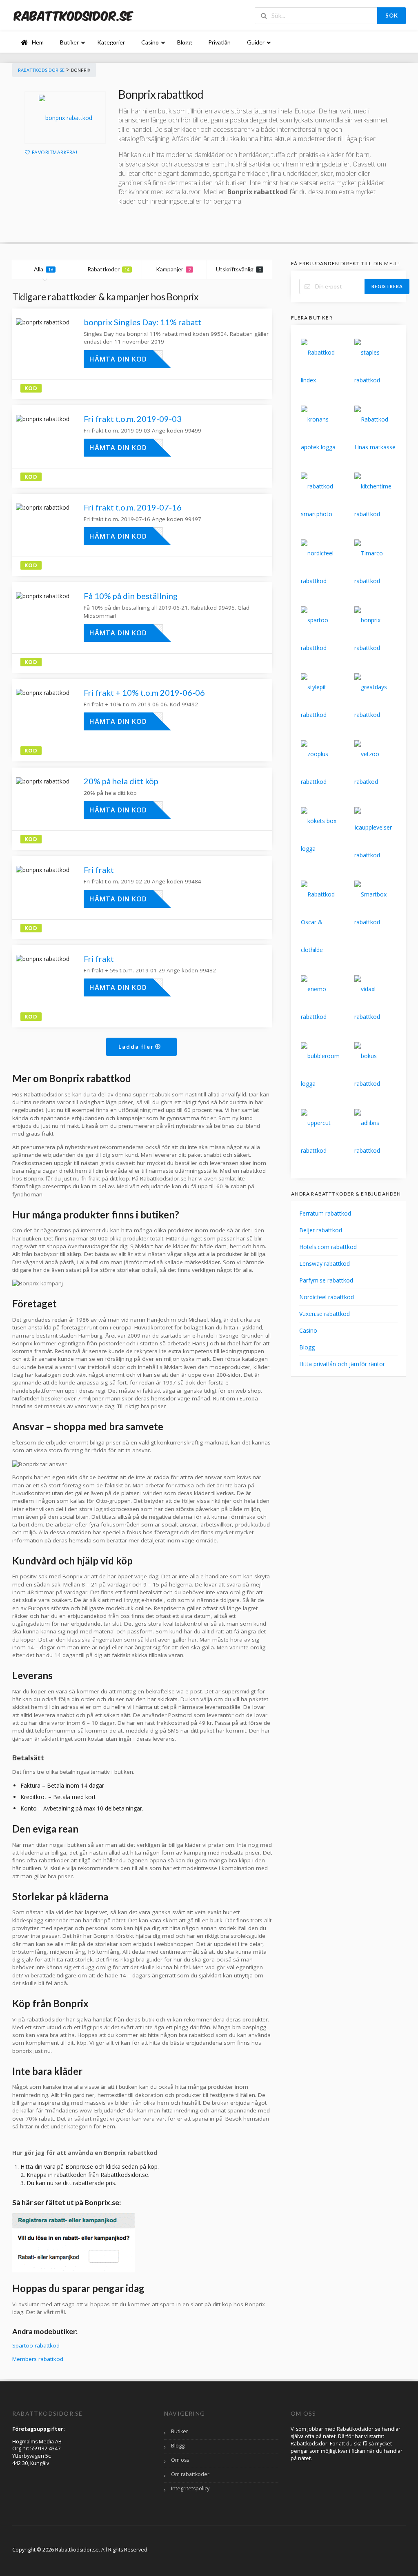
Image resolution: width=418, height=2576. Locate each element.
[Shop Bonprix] (65, 118)
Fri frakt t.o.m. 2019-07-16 (133, 507)
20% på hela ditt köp (121, 781)
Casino (308, 1330)
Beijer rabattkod (321, 1230)
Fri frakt (99, 870)
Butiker (180, 2431)
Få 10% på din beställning (131, 596)
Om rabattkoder (190, 2474)
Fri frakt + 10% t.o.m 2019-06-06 (144, 692)
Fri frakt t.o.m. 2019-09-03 (133, 419)
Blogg (307, 1347)
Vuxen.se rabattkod (325, 1314)
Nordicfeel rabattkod (327, 1297)
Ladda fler (137, 1046)
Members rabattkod (38, 2359)
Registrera (387, 286)
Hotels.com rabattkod (328, 1247)
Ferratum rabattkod (325, 1213)
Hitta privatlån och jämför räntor (342, 1364)
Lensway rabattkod (325, 1264)
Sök (392, 16)
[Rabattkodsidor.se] (73, 15)
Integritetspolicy (190, 2488)
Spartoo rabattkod (36, 2345)
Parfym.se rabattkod (326, 1280)
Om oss (180, 2460)
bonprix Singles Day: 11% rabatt (142, 322)
